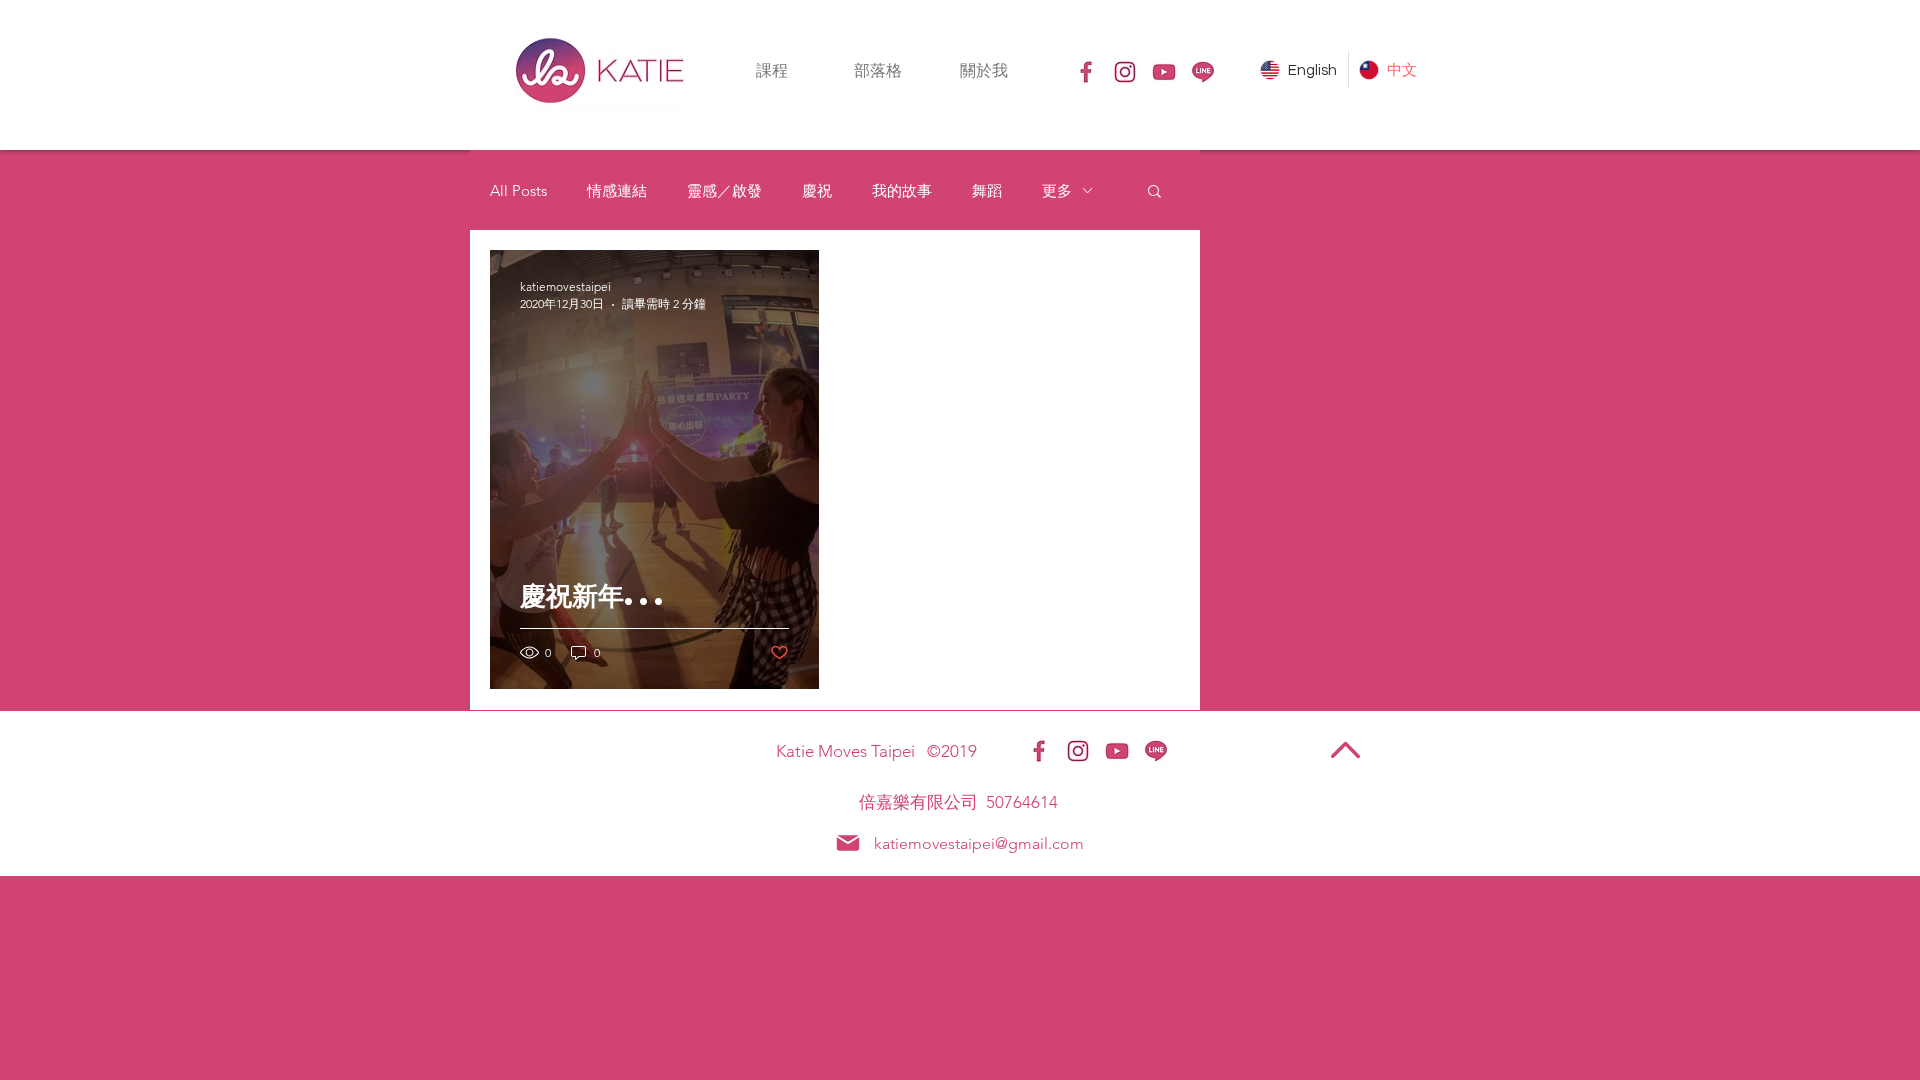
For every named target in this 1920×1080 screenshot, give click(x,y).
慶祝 (817, 190)
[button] (772, 70)
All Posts (518, 190)
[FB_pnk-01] (1086, 72)
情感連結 (617, 190)
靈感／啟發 (724, 190)
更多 (1057, 190)
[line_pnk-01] (1203, 72)
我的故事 (902, 190)
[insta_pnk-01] (1125, 72)
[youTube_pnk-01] (1164, 72)
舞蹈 (987, 190)
